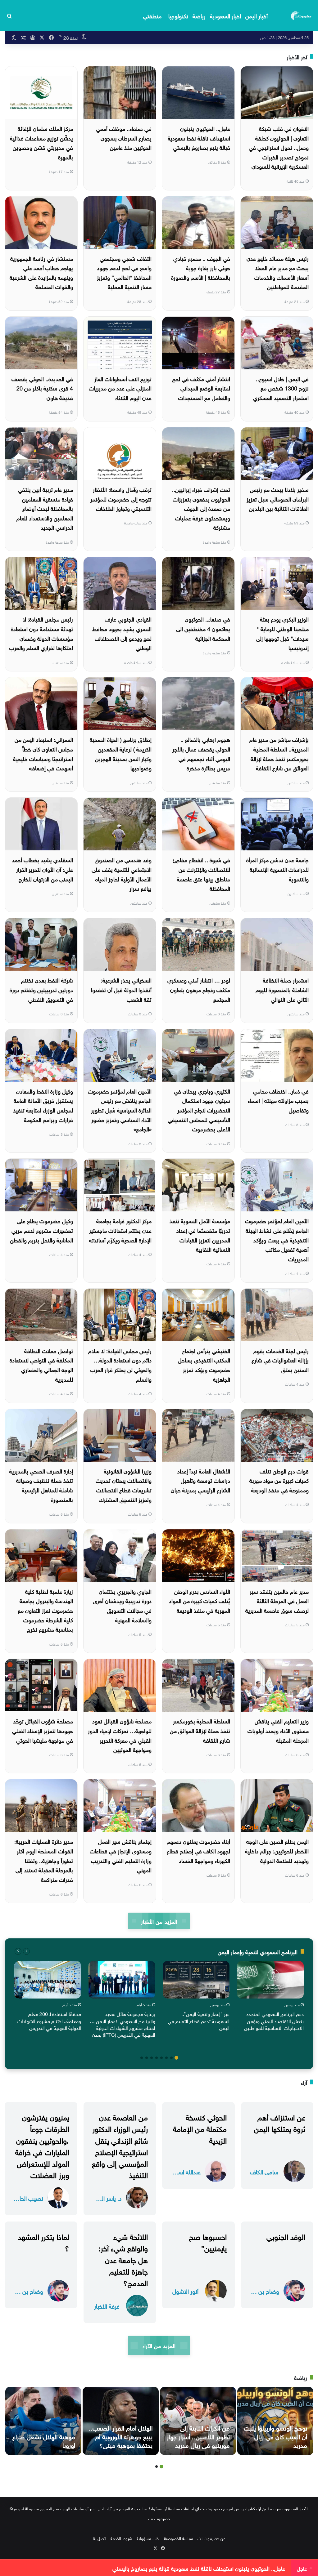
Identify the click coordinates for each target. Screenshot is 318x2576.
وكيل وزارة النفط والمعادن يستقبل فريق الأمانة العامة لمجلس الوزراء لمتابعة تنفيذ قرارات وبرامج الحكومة (43, 1105)
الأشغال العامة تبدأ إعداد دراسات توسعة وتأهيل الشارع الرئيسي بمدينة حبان (200, 1480)
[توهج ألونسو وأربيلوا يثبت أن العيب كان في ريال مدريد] (275, 2421)
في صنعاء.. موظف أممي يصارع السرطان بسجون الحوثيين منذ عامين (124, 137)
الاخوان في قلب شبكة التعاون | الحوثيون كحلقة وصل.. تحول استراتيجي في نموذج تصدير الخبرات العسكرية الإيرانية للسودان (279, 147)
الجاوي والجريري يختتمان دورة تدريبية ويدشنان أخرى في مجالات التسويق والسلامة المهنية (122, 1605)
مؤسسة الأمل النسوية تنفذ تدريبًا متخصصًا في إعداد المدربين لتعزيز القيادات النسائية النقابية (200, 1235)
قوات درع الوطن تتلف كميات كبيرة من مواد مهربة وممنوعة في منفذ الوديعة (279, 1480)
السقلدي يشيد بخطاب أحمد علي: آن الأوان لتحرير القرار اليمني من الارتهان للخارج (42, 869)
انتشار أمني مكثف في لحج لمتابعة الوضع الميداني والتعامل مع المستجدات (201, 388)
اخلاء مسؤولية (148, 2538)
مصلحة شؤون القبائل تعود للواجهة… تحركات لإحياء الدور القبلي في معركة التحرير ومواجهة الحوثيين (120, 1735)
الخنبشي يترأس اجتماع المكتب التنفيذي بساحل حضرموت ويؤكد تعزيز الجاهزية (204, 1364)
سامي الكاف (264, 2171)
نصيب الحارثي (28, 2198)
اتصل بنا (100, 2538)
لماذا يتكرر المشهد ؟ (44, 2242)
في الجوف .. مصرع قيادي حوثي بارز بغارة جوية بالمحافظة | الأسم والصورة (201, 267)
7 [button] (147, 2058)
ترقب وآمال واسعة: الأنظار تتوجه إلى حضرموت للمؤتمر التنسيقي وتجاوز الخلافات (121, 498)
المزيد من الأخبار (159, 1921)
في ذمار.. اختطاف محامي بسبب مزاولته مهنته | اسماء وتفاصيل (278, 1100)
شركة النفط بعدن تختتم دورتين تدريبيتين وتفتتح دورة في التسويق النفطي (41, 989)
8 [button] (142, 2058)
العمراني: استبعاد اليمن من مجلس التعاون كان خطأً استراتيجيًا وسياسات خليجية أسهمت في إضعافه (43, 753)
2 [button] (171, 2058)
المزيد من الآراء (159, 2345)
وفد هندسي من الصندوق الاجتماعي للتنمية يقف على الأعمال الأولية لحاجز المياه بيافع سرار (122, 874)
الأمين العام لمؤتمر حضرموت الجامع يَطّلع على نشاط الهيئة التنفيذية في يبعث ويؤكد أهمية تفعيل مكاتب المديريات (277, 1239)
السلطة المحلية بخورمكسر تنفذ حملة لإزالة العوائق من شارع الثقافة (200, 1730)
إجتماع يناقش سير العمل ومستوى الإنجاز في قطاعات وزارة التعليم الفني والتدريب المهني (121, 1855)
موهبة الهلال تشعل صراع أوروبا (44, 2440)
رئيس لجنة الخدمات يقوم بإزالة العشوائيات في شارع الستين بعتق (280, 1360)
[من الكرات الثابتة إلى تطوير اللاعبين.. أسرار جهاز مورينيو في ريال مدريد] (198, 2421)
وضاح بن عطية (264, 2291)
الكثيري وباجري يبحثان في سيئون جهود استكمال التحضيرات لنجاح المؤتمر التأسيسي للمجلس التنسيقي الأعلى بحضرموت (199, 1110)
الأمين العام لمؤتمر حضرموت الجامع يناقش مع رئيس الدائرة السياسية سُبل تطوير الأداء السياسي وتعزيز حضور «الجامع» (120, 1110)
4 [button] (161, 2058)
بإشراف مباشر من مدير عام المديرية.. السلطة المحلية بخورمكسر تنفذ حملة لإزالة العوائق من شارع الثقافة (279, 753)
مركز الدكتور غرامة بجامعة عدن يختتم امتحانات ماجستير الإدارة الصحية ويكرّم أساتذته (120, 1230)
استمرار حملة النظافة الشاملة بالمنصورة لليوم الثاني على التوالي (282, 989)
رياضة (199, 15)
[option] (270, 1997)
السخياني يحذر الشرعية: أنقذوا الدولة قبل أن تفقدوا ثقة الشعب (121, 989)
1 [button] (176, 2058)
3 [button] (166, 2058)
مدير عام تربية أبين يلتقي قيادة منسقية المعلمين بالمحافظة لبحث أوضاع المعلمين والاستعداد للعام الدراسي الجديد (45, 508)
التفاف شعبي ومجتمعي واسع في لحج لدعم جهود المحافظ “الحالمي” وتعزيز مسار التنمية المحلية (124, 272)
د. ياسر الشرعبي (107, 2198)
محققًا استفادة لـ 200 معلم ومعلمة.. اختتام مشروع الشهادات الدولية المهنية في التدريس (49, 2020)
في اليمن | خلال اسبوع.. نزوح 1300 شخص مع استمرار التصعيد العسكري (281, 388)
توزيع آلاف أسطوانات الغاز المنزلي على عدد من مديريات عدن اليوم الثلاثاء (120, 388)
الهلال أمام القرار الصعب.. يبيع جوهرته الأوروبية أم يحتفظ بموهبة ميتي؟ (121, 2436)
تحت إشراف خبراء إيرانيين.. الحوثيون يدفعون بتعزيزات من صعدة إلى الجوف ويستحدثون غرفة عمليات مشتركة (201, 508)
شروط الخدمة (121, 2538)
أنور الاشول (185, 2291)
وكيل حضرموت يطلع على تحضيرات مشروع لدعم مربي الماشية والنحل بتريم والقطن (41, 1230)
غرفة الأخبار (107, 2306)
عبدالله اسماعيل (185, 2171)
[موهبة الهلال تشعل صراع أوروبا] (43, 2421)
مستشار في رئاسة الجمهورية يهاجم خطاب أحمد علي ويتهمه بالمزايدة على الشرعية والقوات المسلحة (41, 272)
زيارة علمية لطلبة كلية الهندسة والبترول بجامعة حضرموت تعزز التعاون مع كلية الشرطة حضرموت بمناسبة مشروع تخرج (45, 1610)
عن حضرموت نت (211, 2538)
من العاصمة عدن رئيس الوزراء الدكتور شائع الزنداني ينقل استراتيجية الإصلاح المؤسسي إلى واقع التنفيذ (120, 2145)
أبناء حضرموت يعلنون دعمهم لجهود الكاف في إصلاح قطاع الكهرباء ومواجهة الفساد (198, 1850)
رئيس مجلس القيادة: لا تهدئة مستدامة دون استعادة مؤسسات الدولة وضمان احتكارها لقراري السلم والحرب (41, 633)
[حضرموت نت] (302, 16)
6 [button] (152, 2058)
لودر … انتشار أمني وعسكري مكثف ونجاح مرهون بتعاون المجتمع (199, 989)
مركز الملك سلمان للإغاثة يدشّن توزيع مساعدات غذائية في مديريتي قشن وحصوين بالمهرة (41, 142)
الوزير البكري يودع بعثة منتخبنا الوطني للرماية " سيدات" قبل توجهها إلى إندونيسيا (282, 633)
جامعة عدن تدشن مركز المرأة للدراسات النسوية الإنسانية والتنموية (277, 869)
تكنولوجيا (178, 15)
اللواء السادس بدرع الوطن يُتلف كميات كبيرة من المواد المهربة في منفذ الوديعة (200, 1600)
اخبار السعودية (225, 15)
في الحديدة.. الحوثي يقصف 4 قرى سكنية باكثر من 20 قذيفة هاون (42, 388)
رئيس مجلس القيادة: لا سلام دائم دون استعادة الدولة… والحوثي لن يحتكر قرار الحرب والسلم (120, 1364)
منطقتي (152, 15)
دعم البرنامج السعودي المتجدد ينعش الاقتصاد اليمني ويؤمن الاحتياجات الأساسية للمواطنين (274, 2020)
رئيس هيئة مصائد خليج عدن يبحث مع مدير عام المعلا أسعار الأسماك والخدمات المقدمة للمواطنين (278, 272)
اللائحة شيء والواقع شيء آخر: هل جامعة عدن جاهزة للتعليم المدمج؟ (123, 2259)
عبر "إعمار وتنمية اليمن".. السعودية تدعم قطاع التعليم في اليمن (199, 2020)
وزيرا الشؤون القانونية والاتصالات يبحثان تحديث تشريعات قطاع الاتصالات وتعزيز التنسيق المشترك (124, 1485)
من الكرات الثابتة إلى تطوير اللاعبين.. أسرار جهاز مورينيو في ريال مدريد (198, 2436)
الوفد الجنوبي (286, 2236)
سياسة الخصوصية (179, 2538)
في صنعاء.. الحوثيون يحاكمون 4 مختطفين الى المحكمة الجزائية (203, 628)
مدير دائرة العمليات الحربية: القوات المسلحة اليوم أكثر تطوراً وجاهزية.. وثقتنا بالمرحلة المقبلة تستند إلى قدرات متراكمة (44, 1860)
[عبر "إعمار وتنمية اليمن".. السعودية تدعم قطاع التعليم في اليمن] (196, 1980)
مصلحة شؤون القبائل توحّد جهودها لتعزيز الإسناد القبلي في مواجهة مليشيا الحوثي (43, 1730)
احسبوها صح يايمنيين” (208, 2242)
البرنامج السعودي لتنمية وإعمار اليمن (258, 1951)
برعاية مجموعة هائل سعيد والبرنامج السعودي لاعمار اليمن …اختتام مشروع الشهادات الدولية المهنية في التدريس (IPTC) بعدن (123, 2024)
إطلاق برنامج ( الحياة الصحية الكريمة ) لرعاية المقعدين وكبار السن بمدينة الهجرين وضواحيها (121, 753)
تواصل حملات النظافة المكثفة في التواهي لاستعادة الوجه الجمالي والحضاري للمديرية (41, 1364)
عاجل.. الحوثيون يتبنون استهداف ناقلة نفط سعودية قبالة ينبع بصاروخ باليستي (199, 137)
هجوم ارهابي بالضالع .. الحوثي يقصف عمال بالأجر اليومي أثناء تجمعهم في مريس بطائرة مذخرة (201, 753)
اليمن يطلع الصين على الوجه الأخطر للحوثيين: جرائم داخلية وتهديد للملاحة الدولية (277, 1850)
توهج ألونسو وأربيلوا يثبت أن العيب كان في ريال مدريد (276, 2436)
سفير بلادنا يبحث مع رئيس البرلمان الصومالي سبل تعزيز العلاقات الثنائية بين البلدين (278, 498)
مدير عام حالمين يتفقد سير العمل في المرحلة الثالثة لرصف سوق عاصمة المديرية (277, 1600)
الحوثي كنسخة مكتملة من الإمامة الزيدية (200, 2128)
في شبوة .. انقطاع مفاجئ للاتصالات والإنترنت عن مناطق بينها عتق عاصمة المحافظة (201, 874)
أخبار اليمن (257, 15)
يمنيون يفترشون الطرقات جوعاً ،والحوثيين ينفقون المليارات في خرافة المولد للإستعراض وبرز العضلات (42, 2145)
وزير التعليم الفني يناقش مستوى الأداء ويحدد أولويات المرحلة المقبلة (278, 1730)
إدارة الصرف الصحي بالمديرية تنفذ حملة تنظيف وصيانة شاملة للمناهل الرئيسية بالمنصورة (41, 1485)
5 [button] (157, 2058)
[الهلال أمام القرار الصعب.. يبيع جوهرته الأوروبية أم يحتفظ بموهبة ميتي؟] (121, 2421)
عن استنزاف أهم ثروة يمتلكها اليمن (280, 2122)
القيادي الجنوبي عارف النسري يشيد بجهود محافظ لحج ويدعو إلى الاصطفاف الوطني (122, 633)
